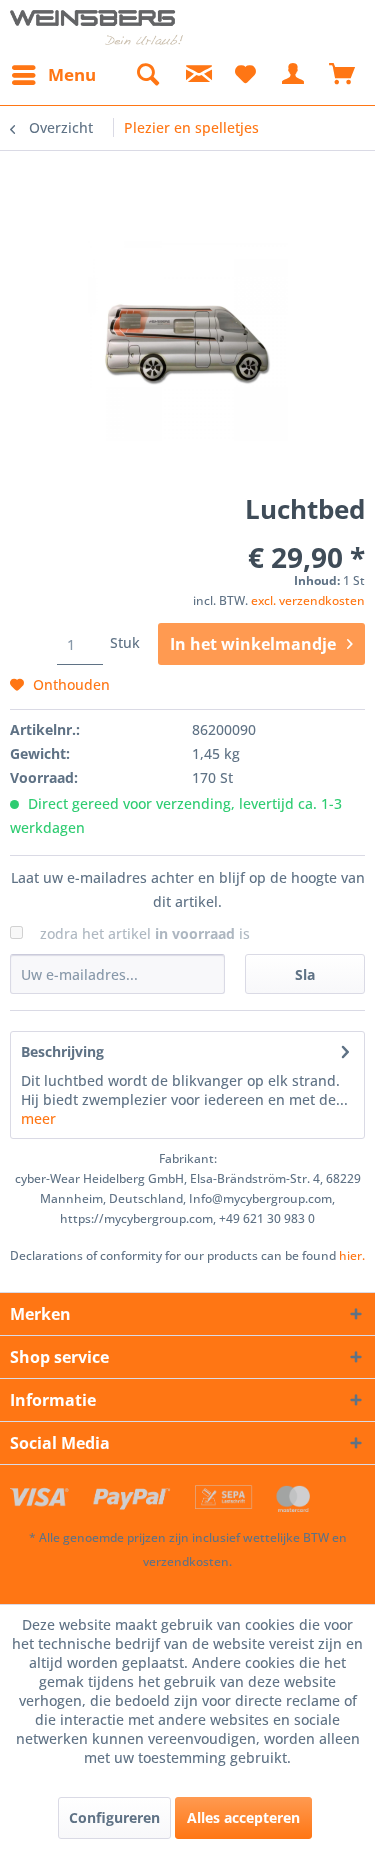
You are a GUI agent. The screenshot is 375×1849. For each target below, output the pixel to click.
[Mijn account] (294, 75)
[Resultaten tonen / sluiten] (147, 75)
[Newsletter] (196, 75)
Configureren (114, 1817)
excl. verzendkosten (308, 600)
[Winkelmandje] (343, 75)
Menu (72, 74)
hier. (352, 1255)
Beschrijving (62, 1051)
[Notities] (245, 75)
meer (38, 1118)
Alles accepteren (243, 1817)
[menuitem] (53, 75)
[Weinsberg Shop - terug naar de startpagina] (97, 27)
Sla (305, 974)
